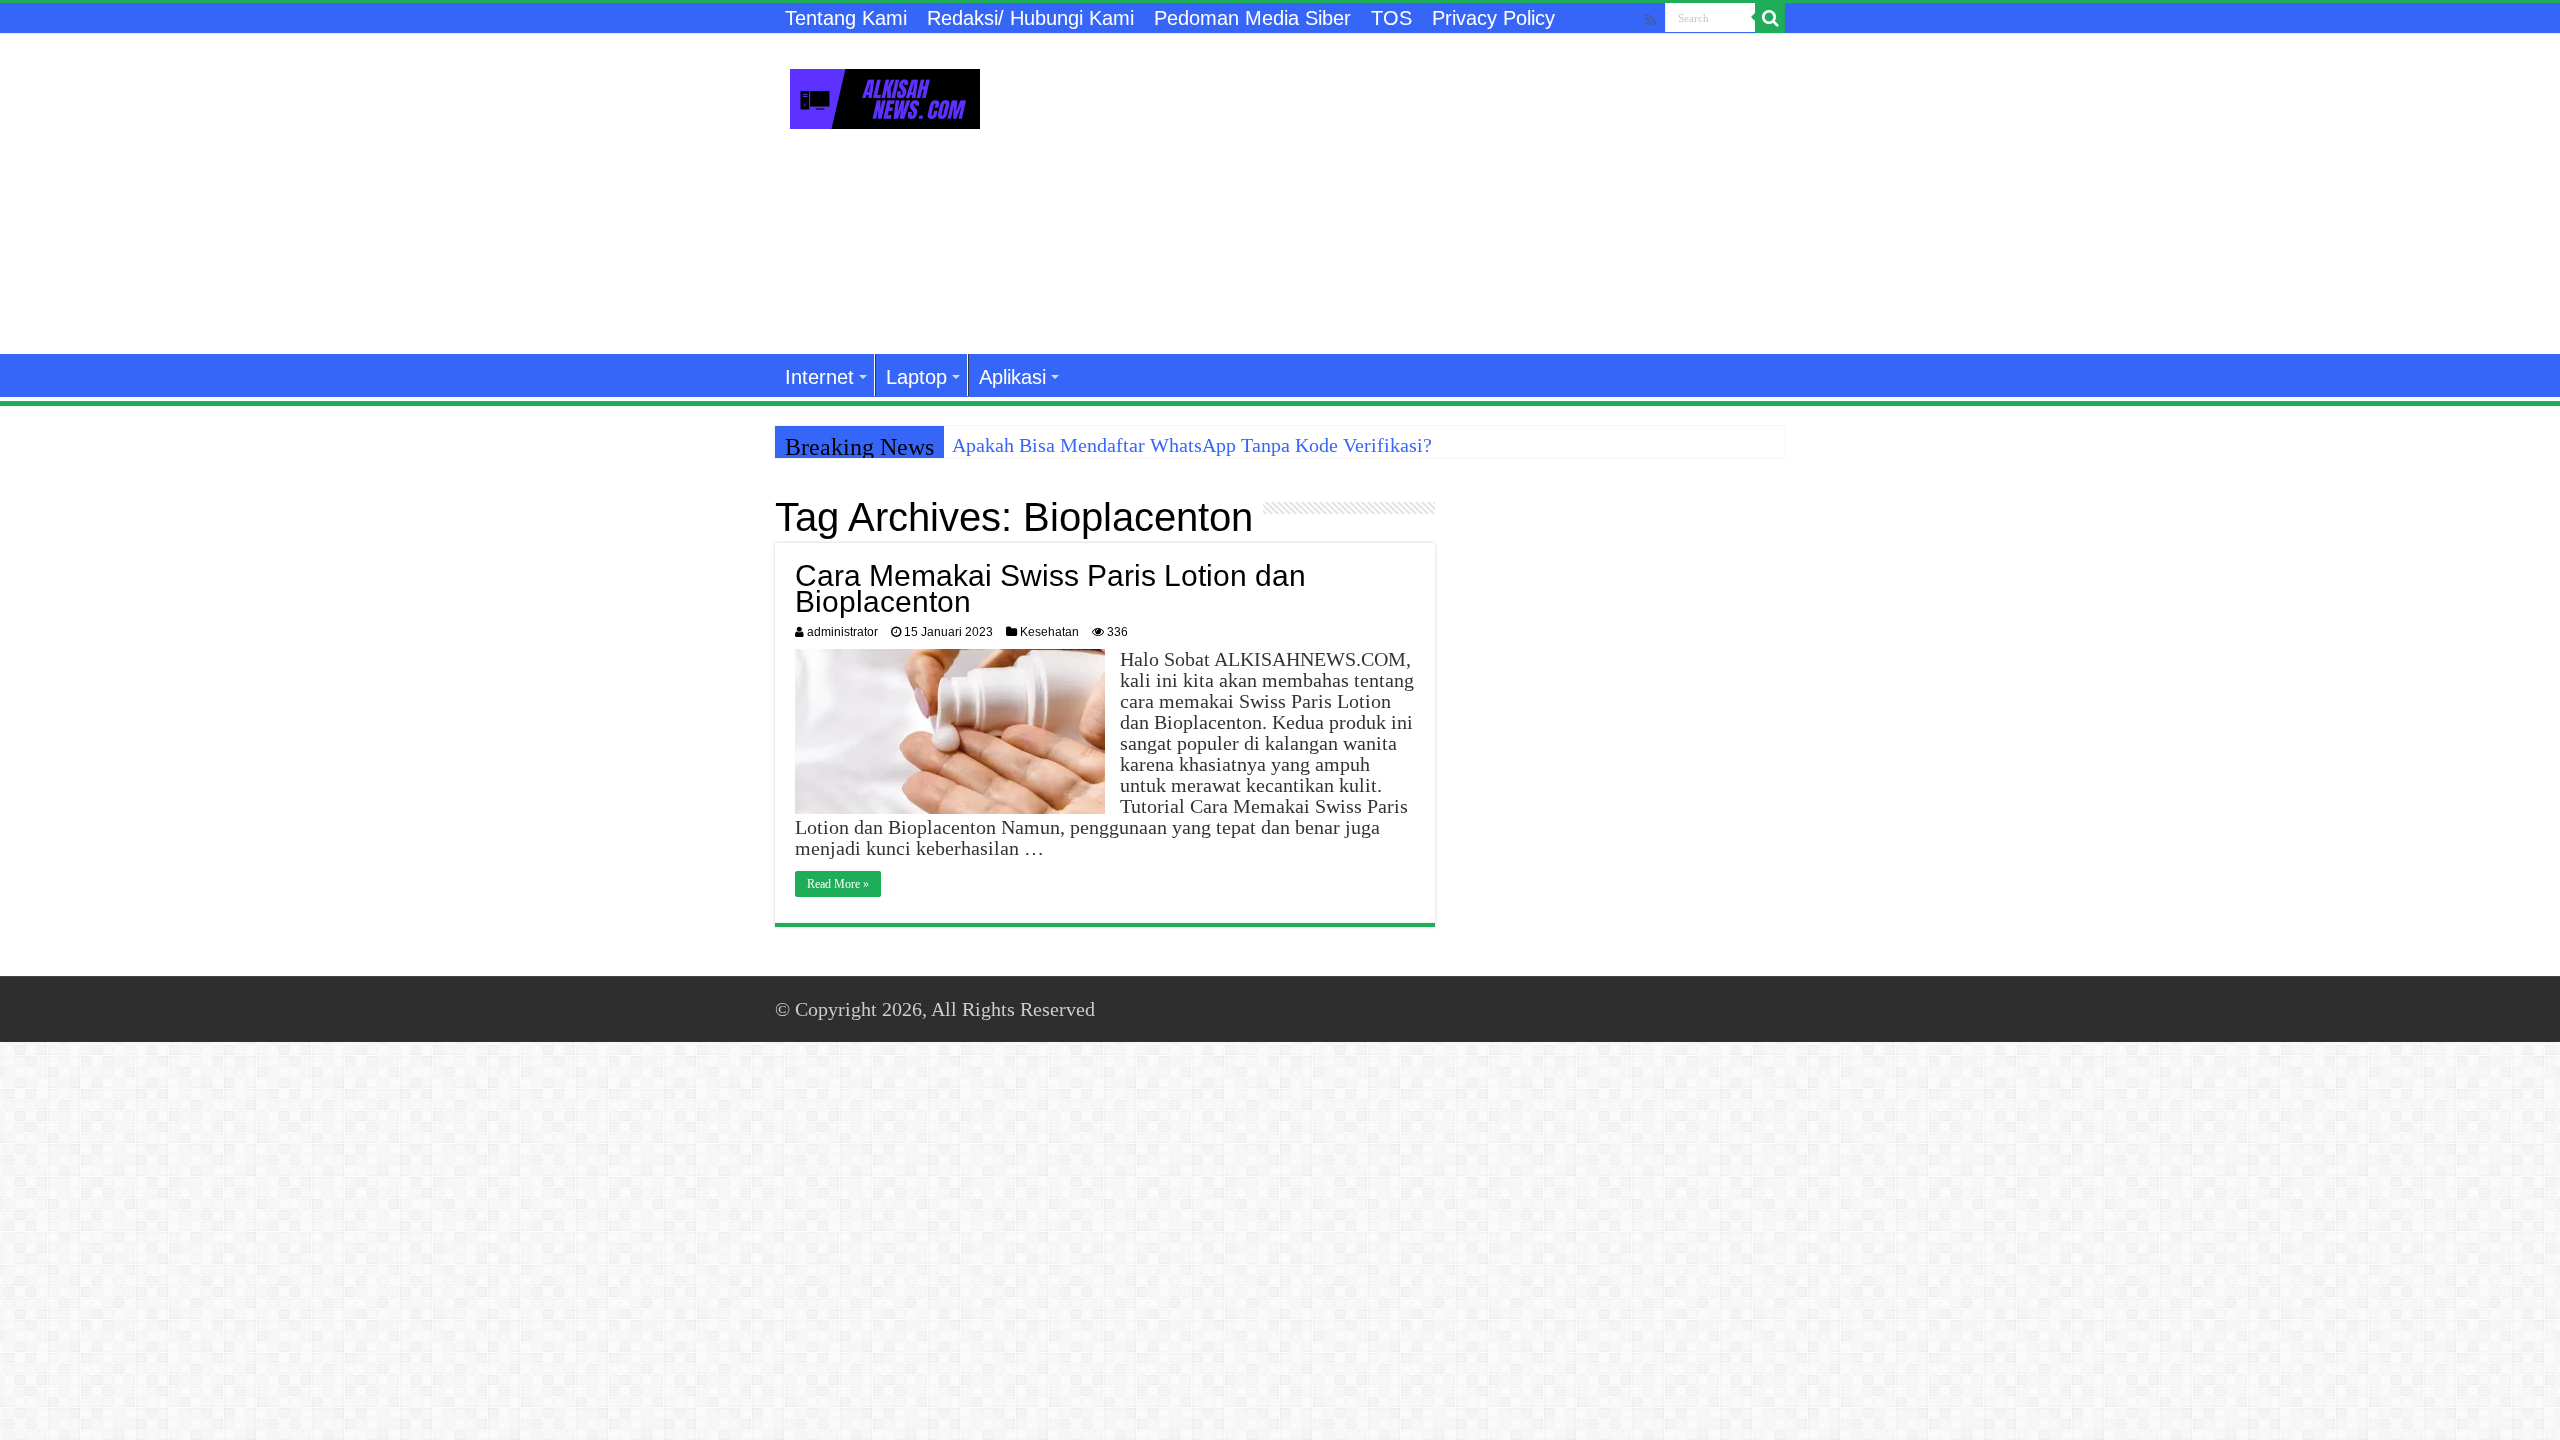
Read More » (838, 884)
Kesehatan (1049, 632)
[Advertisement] (1406, 194)
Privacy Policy (1493, 18)
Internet (819, 377)
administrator (842, 632)
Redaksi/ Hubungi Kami (1030, 18)
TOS (1391, 18)
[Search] (1770, 18)
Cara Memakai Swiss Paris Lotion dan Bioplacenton (1050, 588)
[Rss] (1650, 19)
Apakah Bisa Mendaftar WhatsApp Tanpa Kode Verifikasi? (1192, 445)
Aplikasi (1012, 377)
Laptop (916, 377)
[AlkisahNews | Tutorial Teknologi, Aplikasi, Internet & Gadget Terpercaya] (885, 95)
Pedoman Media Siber (1252, 18)
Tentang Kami (846, 18)
